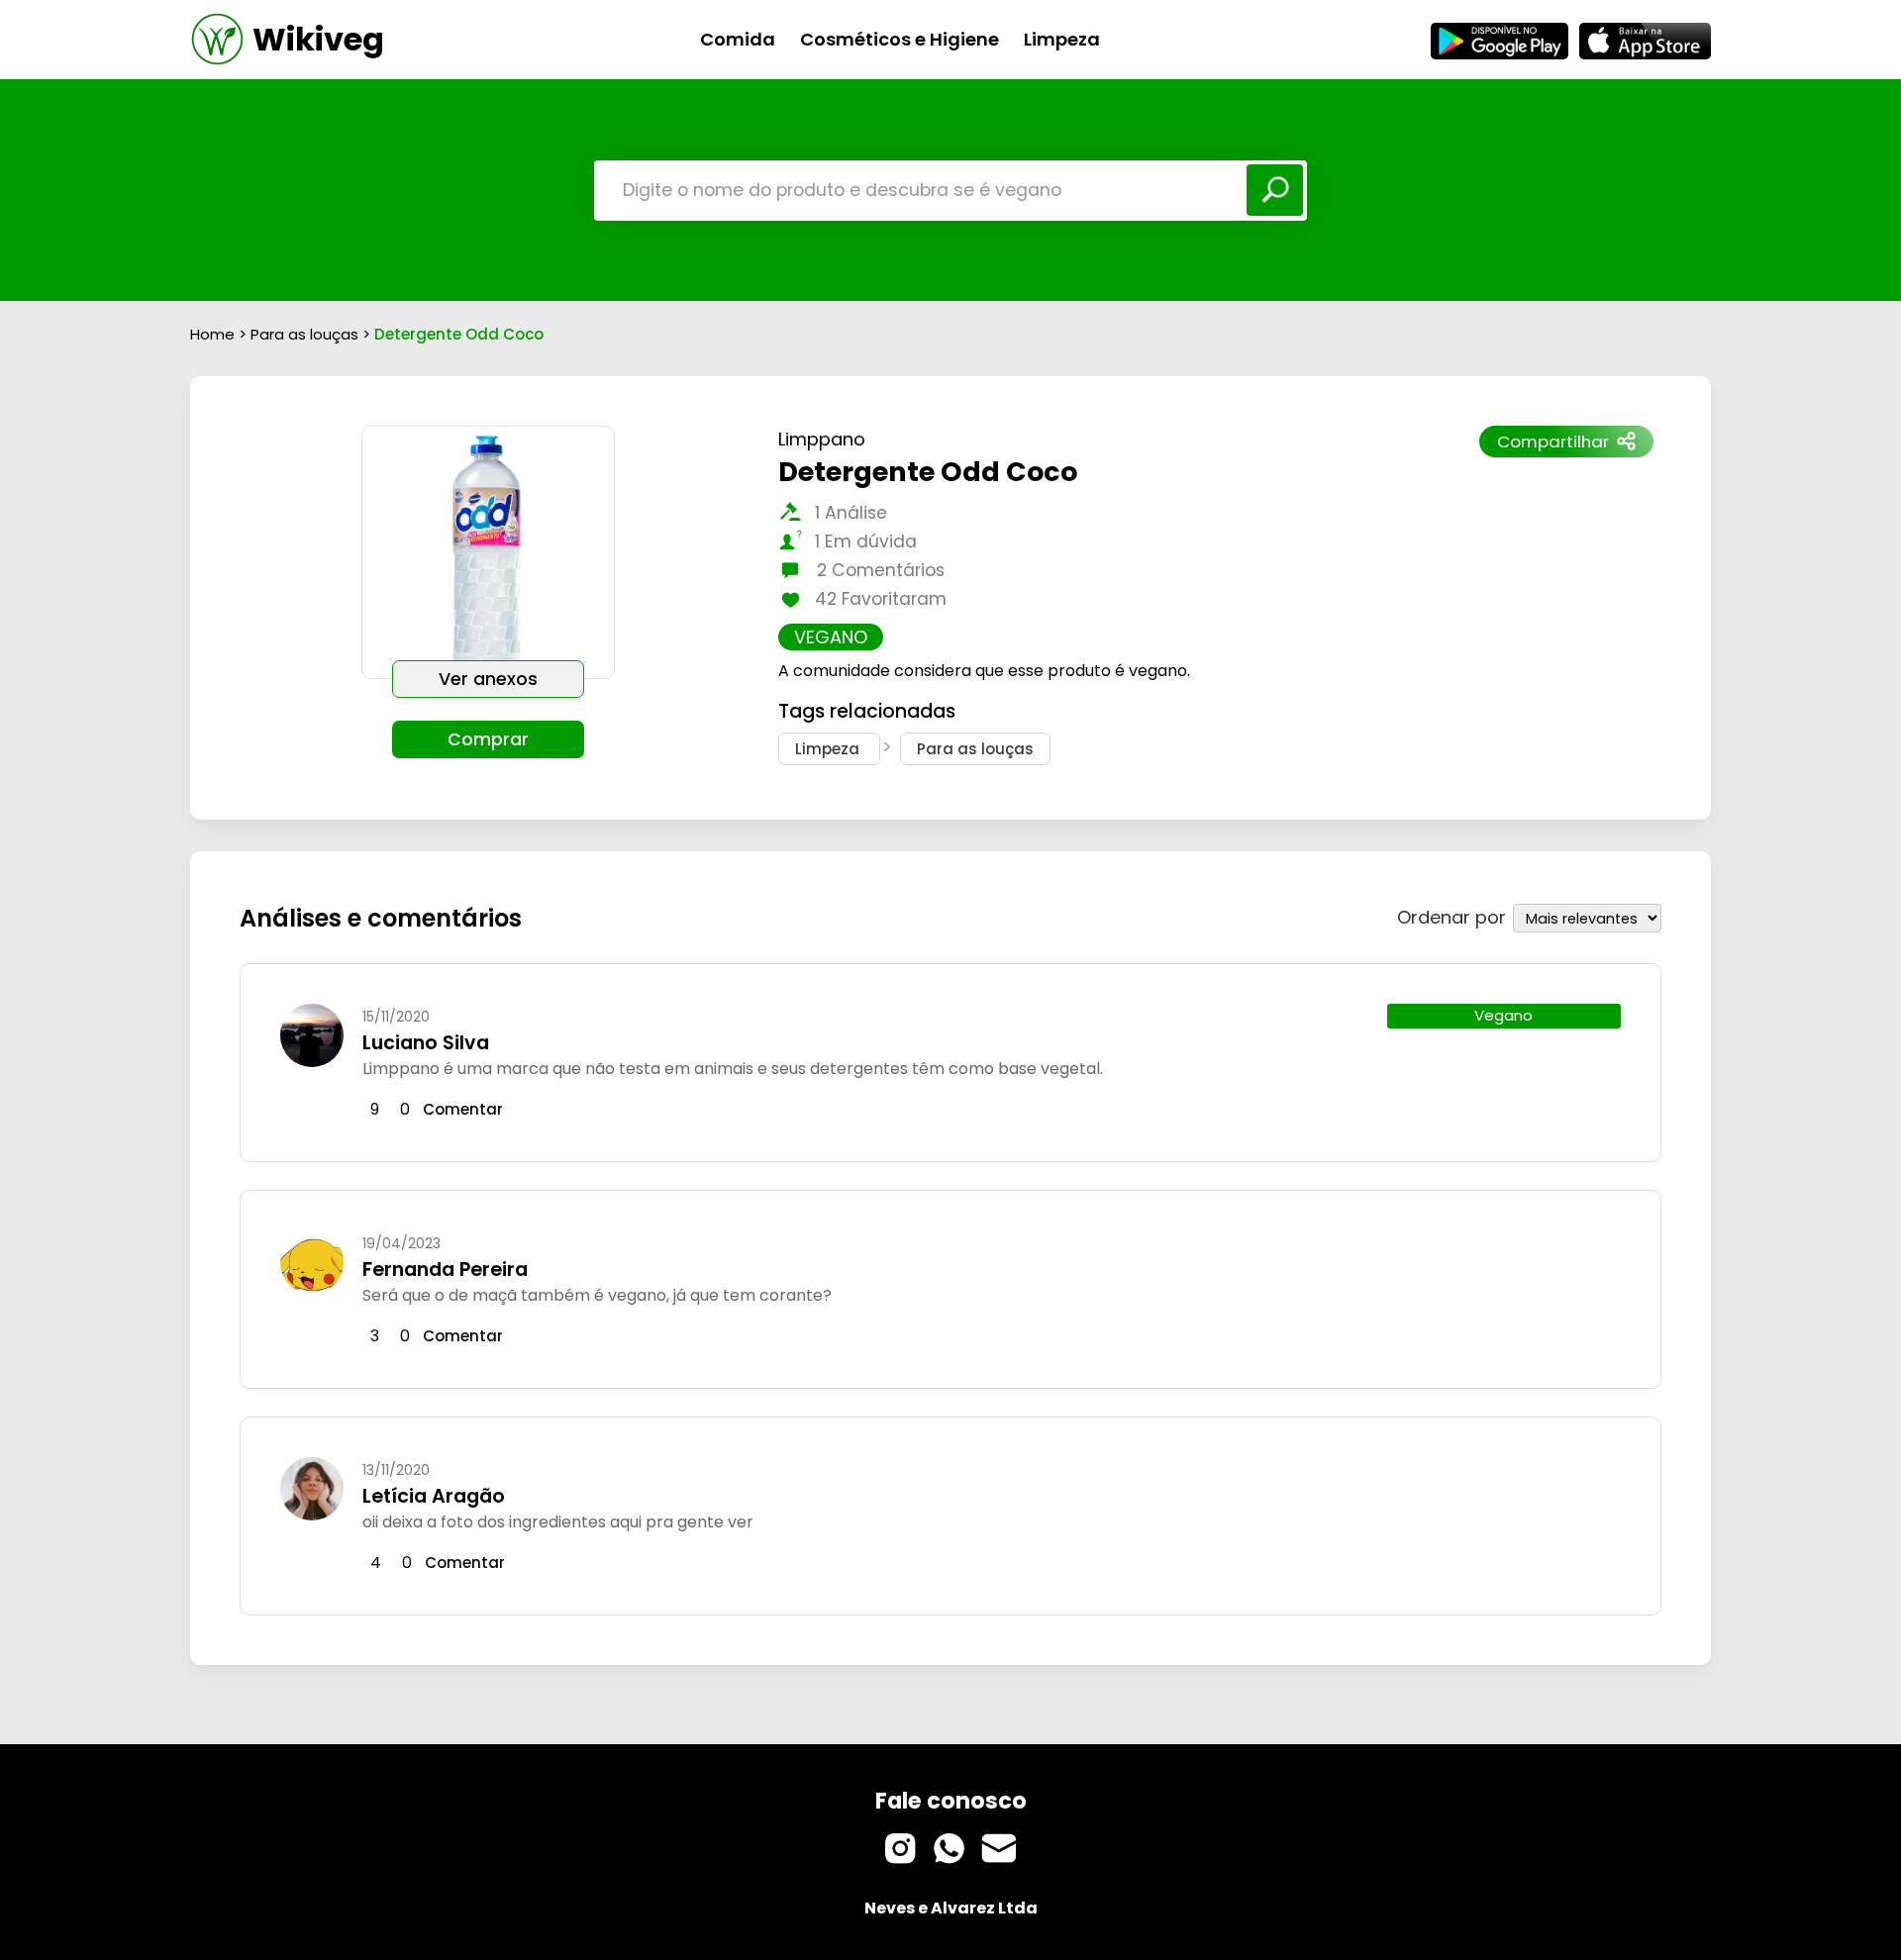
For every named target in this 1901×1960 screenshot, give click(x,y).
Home (212, 334)
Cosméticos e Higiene (900, 39)
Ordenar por (1451, 917)
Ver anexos (488, 679)
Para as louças (306, 334)
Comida (738, 39)
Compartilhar (1553, 441)
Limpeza (1062, 39)
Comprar (488, 739)
